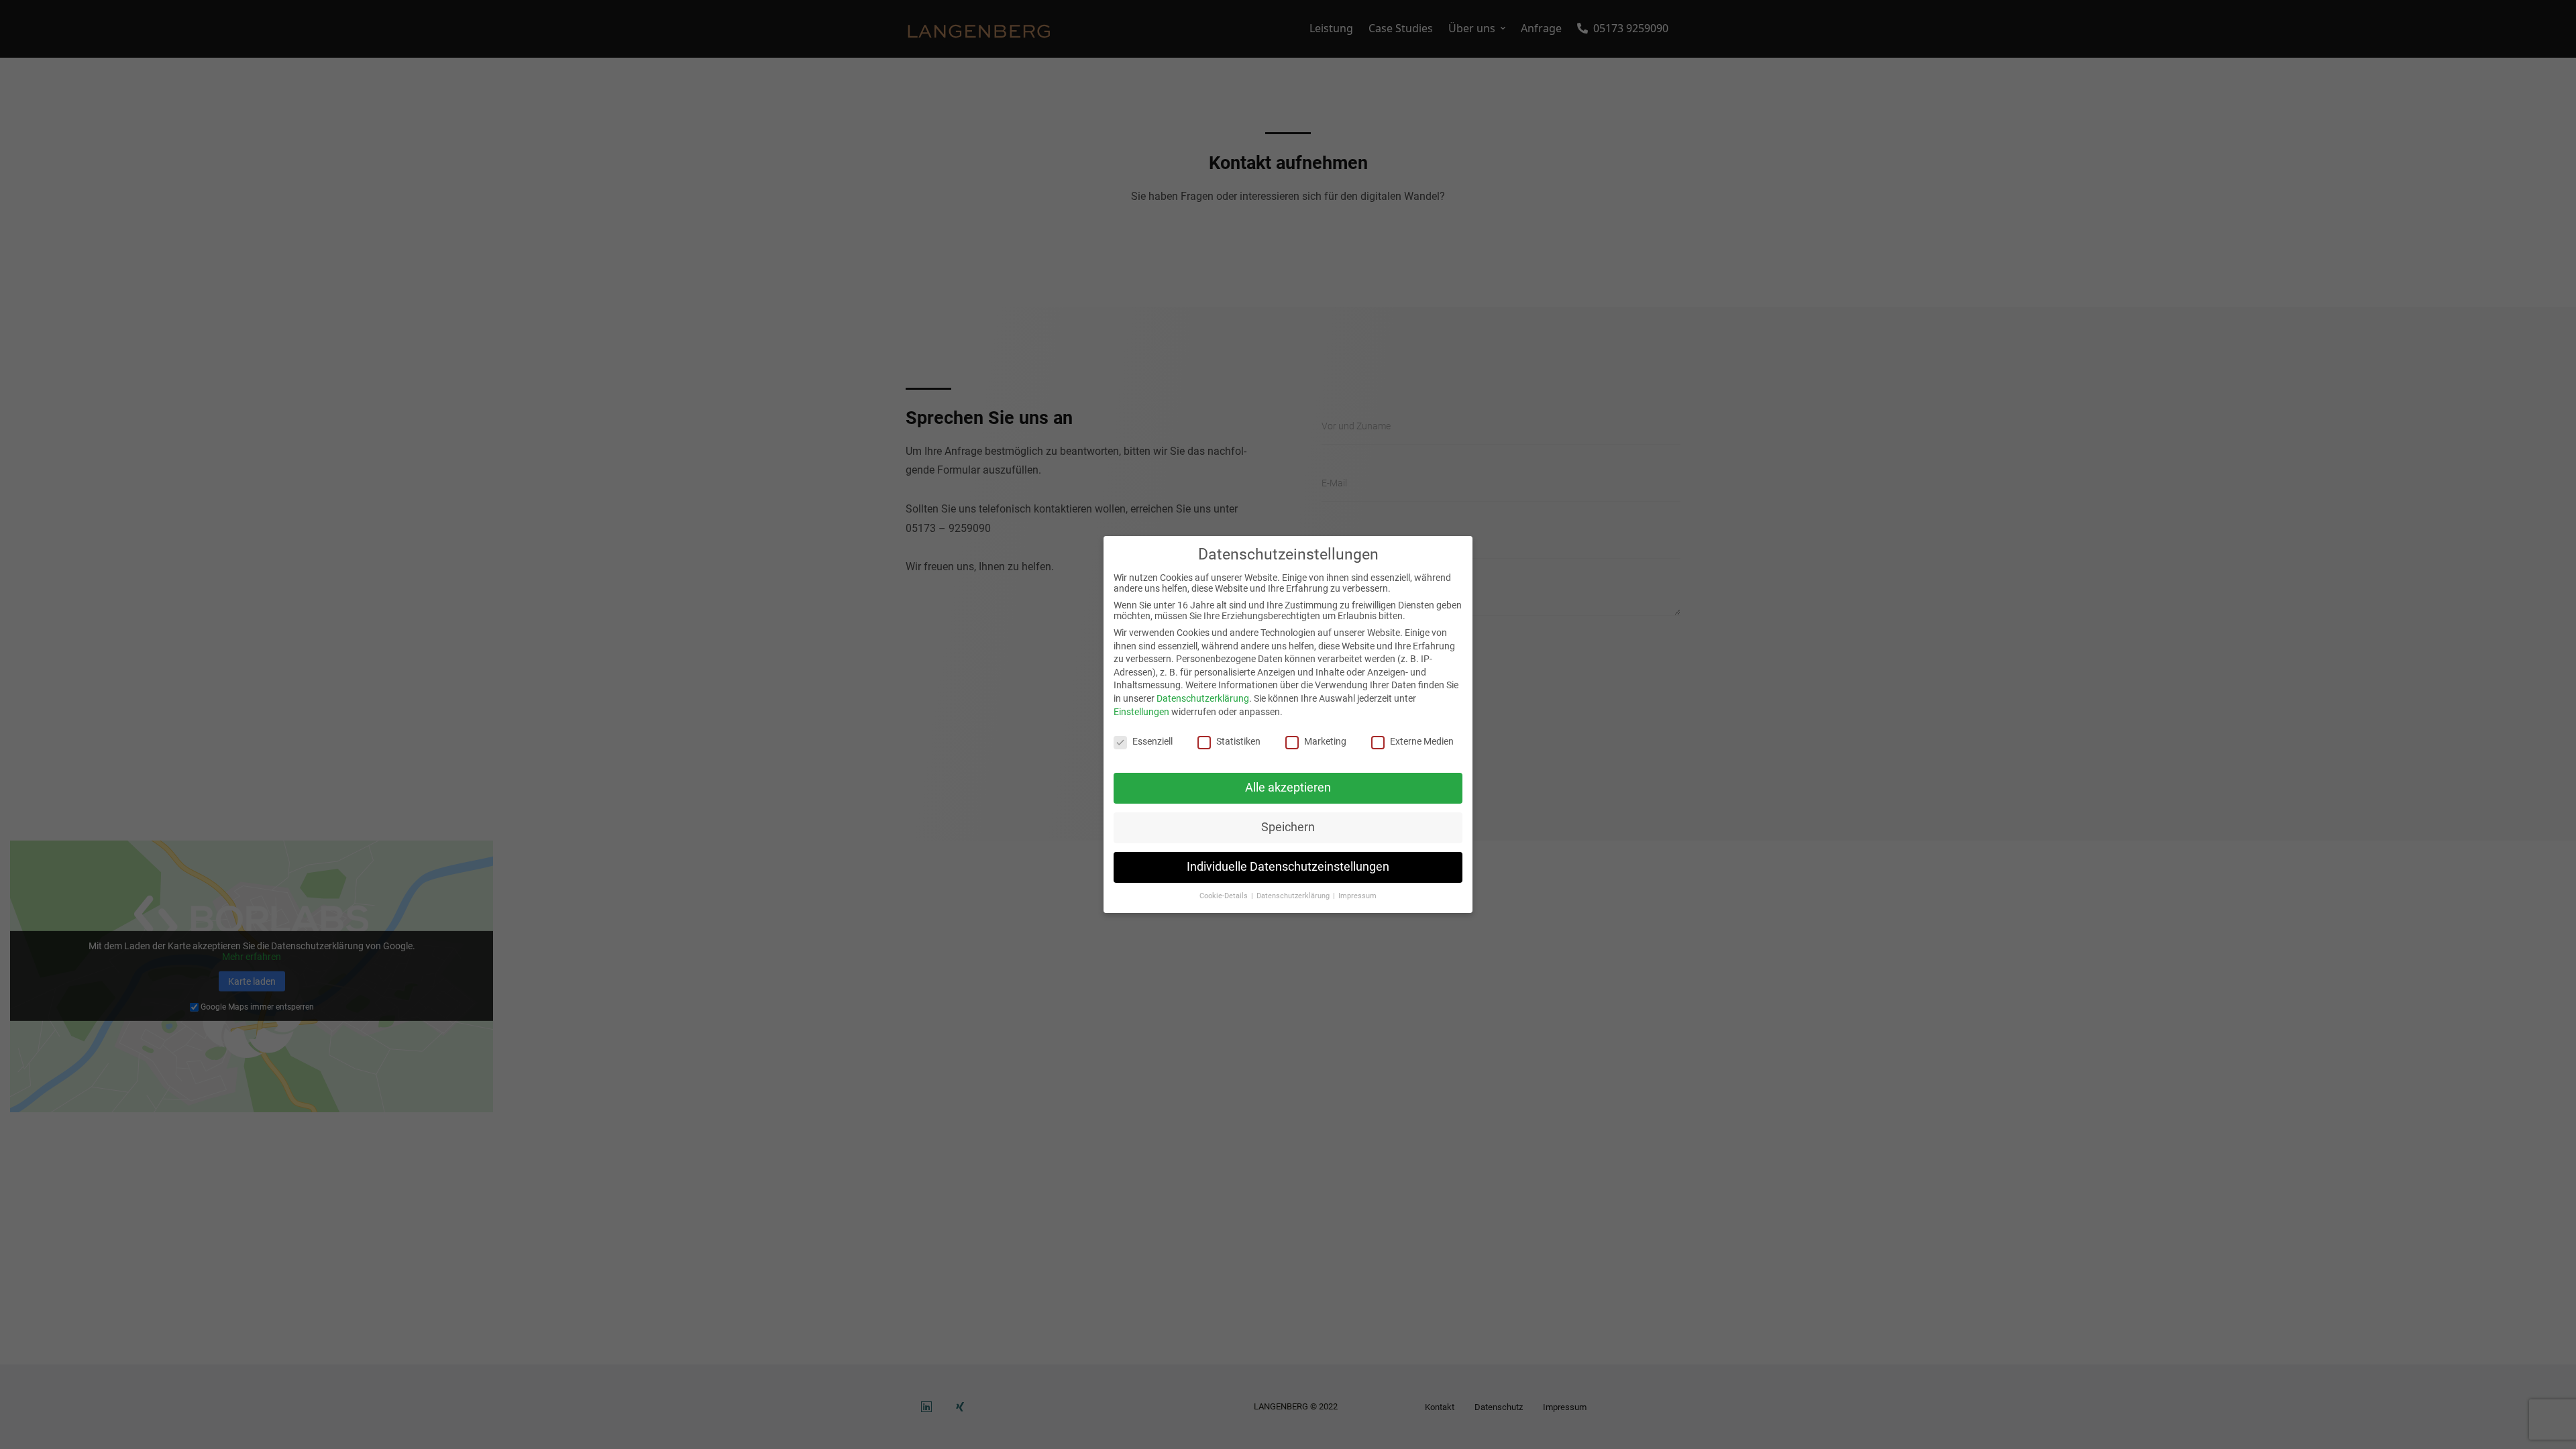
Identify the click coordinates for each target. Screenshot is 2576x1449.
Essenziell (1152, 741)
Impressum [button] (1357, 896)
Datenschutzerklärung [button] (1294, 896)
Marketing (1325, 741)
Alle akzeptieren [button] (1288, 788)
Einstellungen (1141, 712)
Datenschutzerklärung (1203, 698)
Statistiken (1238, 741)
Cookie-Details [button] (1225, 896)
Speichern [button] (1288, 827)
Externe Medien (1422, 741)
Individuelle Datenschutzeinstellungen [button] (1288, 867)
